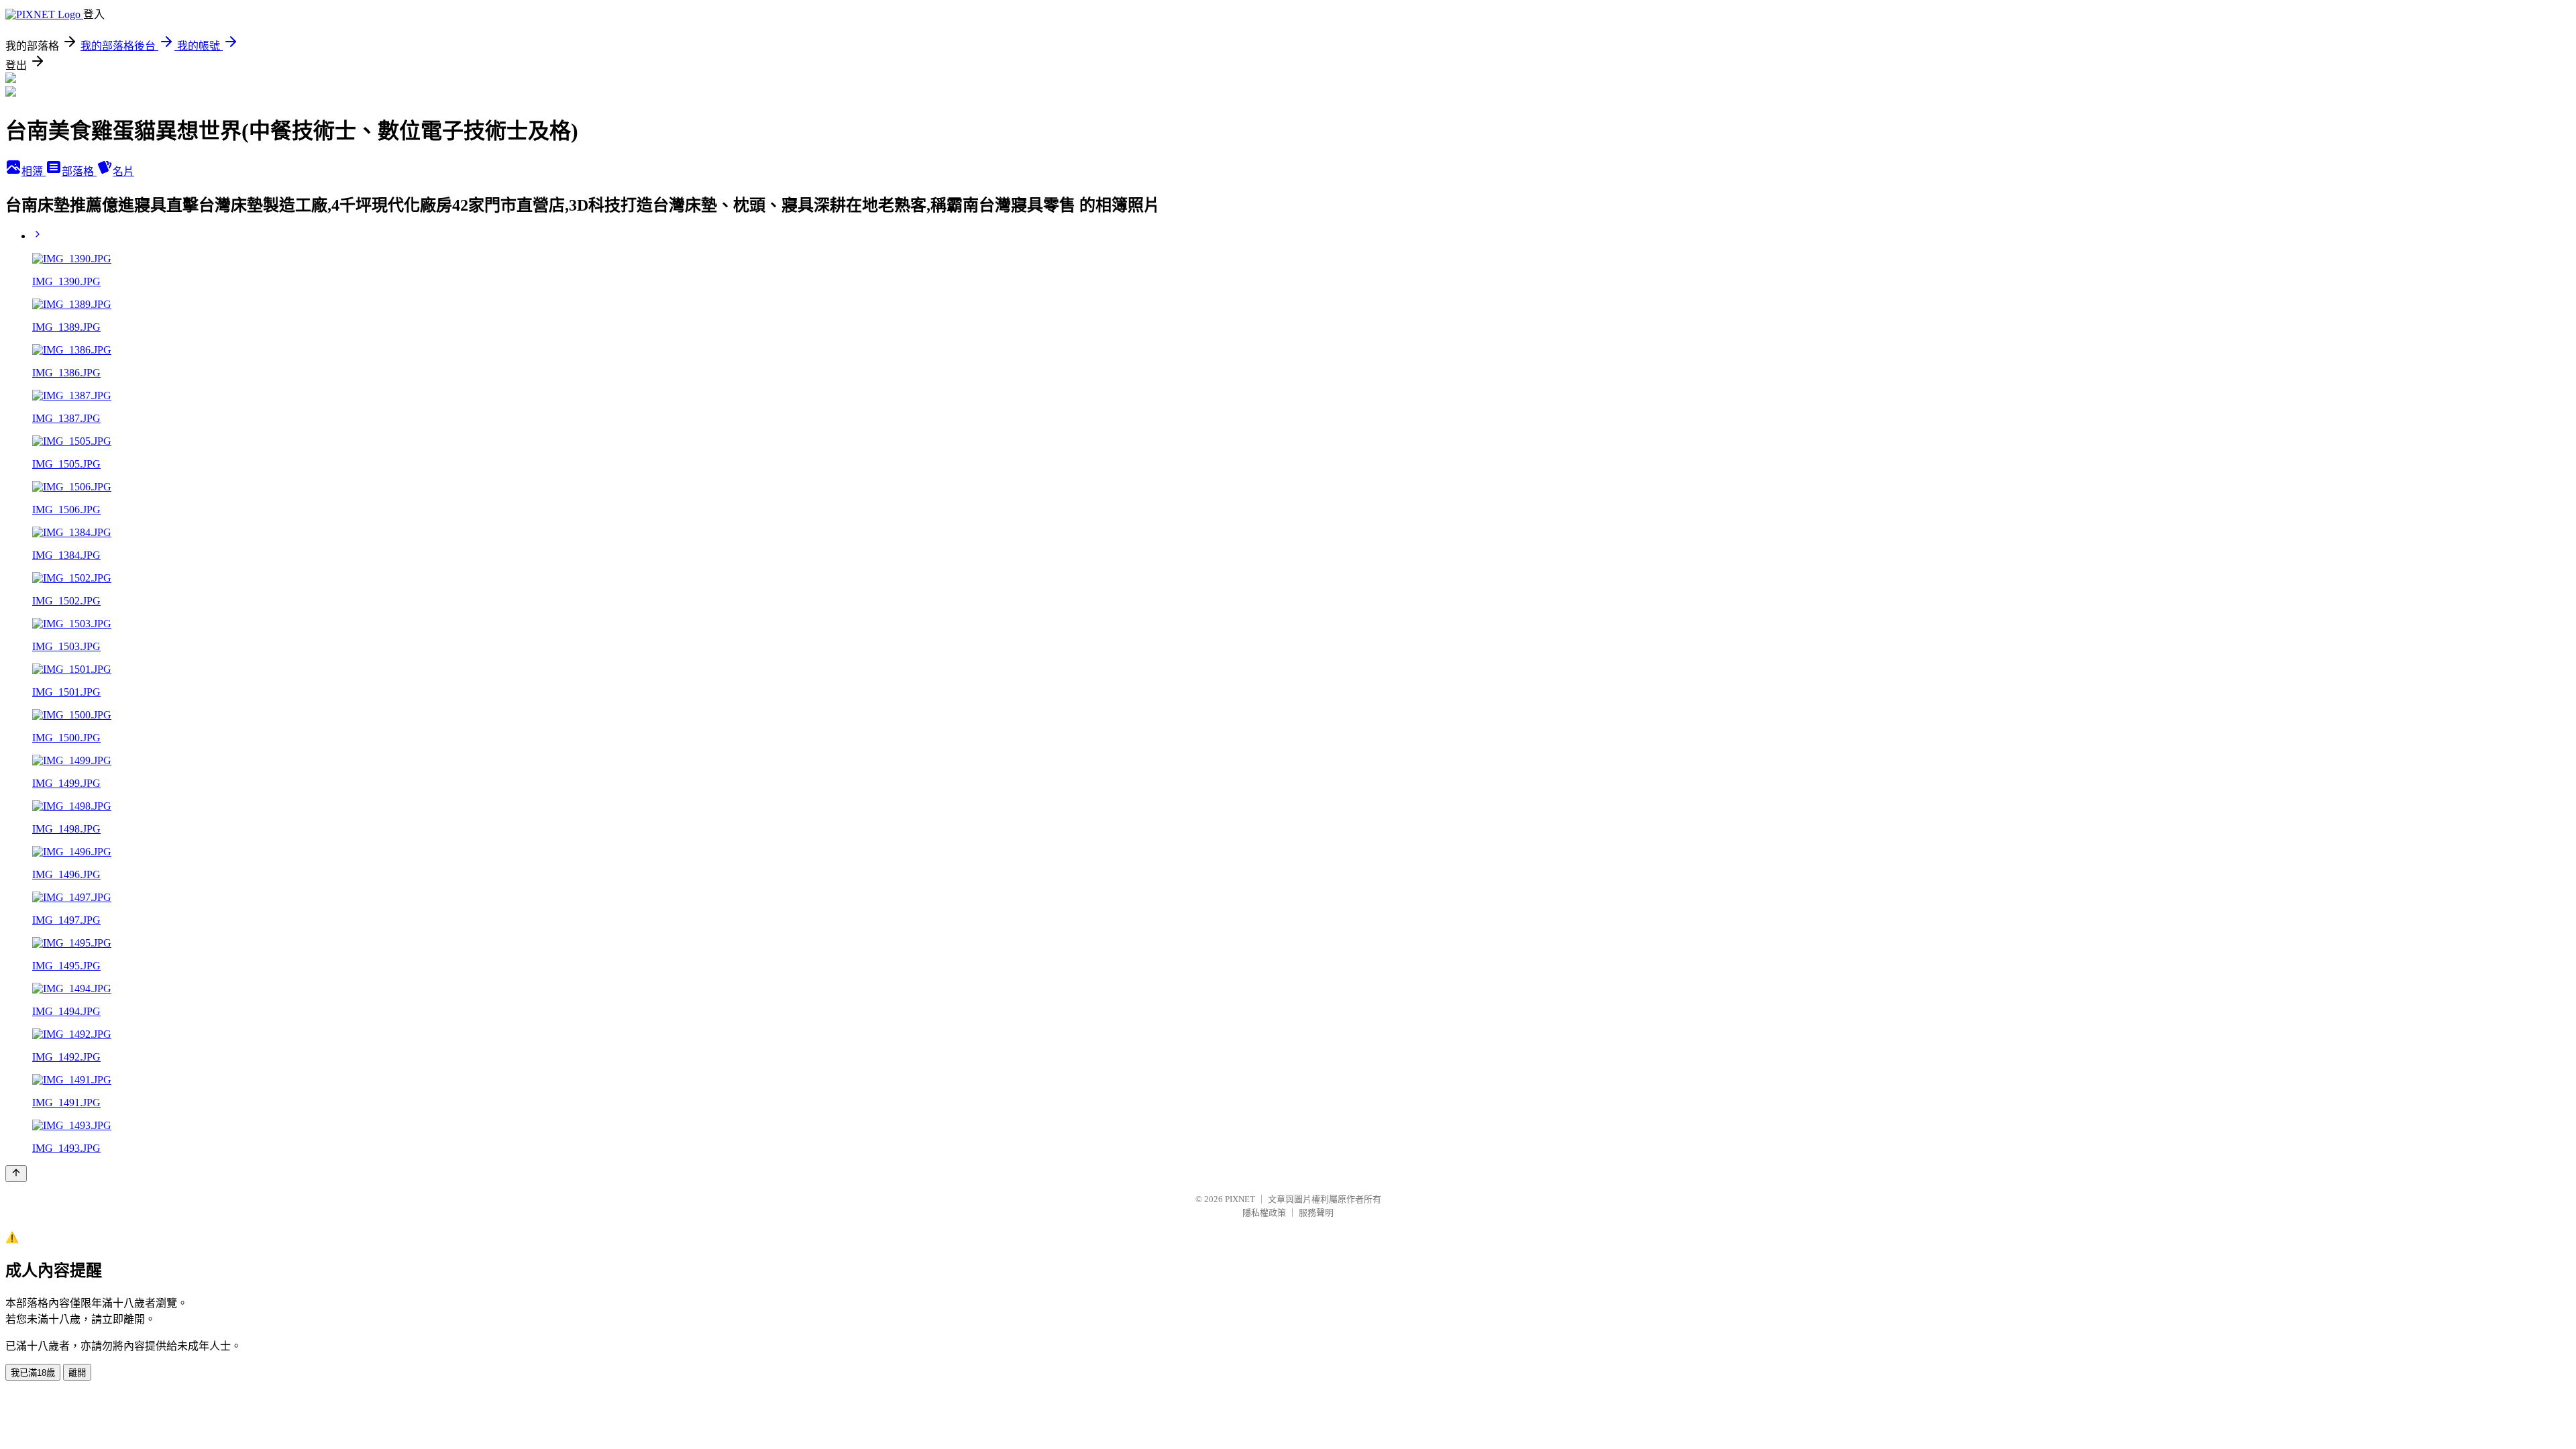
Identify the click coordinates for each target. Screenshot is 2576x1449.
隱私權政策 (1264, 1213)
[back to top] (16, 1174)
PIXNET (1240, 1199)
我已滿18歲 (33, 1373)
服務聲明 (1316, 1213)
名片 (123, 171)
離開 (77, 1373)
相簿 (34, 171)
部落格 (79, 171)
